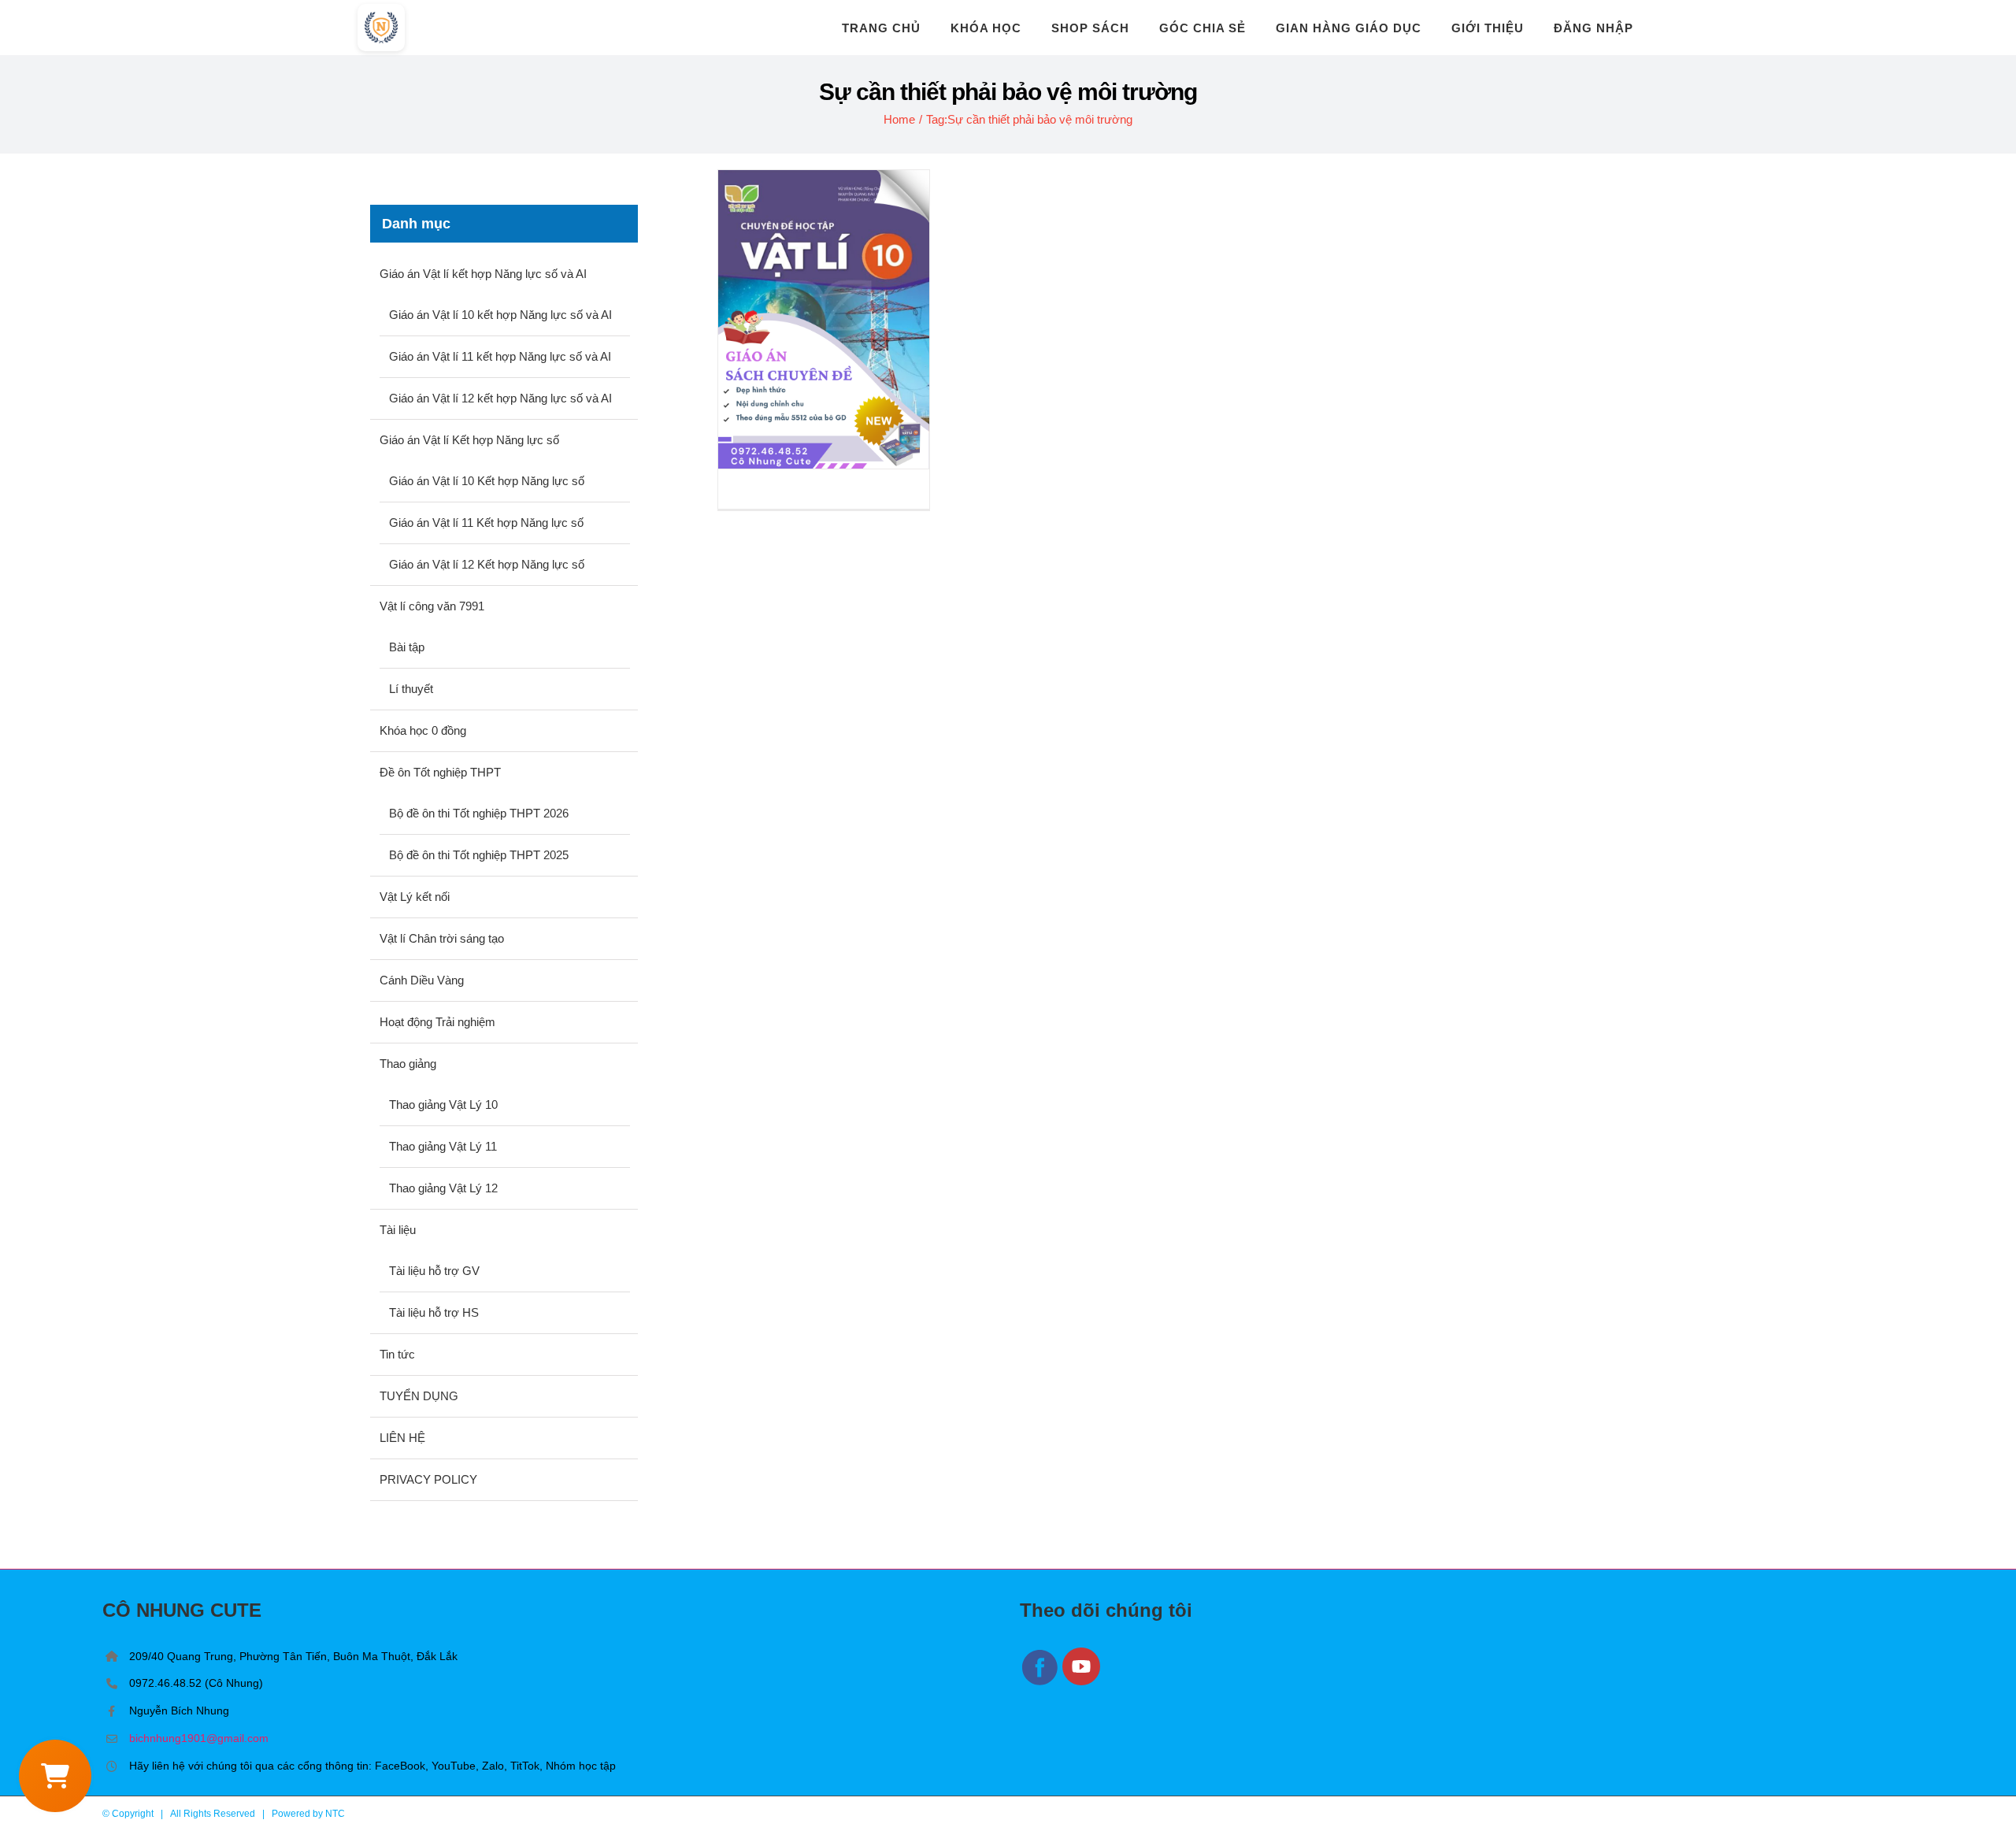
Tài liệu (398, 1230)
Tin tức (397, 1354)
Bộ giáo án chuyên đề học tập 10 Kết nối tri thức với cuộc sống (824, 319)
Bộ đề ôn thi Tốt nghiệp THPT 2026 (479, 813)
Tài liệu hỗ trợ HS (434, 1312)
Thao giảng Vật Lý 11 (443, 1146)
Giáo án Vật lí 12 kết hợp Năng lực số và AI (500, 398)
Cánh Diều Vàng (422, 980)
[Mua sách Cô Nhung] (55, 1776)
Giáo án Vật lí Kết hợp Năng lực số (469, 440)
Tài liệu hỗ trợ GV (434, 1271)
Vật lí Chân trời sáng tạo (442, 938)
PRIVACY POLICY (428, 1479)
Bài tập (407, 647)
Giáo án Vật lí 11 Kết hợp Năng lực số (486, 523)
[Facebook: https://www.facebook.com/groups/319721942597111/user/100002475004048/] (1041, 1683)
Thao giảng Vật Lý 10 (443, 1105)
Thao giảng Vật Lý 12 (443, 1188)
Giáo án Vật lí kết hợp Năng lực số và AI (483, 274)
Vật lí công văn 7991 (432, 606)
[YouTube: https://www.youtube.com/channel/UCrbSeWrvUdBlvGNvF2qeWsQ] (1082, 1683)
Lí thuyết (411, 689)
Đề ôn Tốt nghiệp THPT (440, 772)
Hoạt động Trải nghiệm (437, 1022)
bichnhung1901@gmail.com (199, 1738)
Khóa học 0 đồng (423, 730)
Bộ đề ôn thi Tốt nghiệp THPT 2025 (479, 855)
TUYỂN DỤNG (419, 1396)
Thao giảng (408, 1064)
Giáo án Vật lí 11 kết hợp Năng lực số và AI (500, 356)
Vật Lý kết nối (415, 897)
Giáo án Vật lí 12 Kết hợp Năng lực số (487, 564)
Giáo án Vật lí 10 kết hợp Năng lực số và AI (500, 315)
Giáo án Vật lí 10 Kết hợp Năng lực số (487, 481)
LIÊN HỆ (402, 1438)
